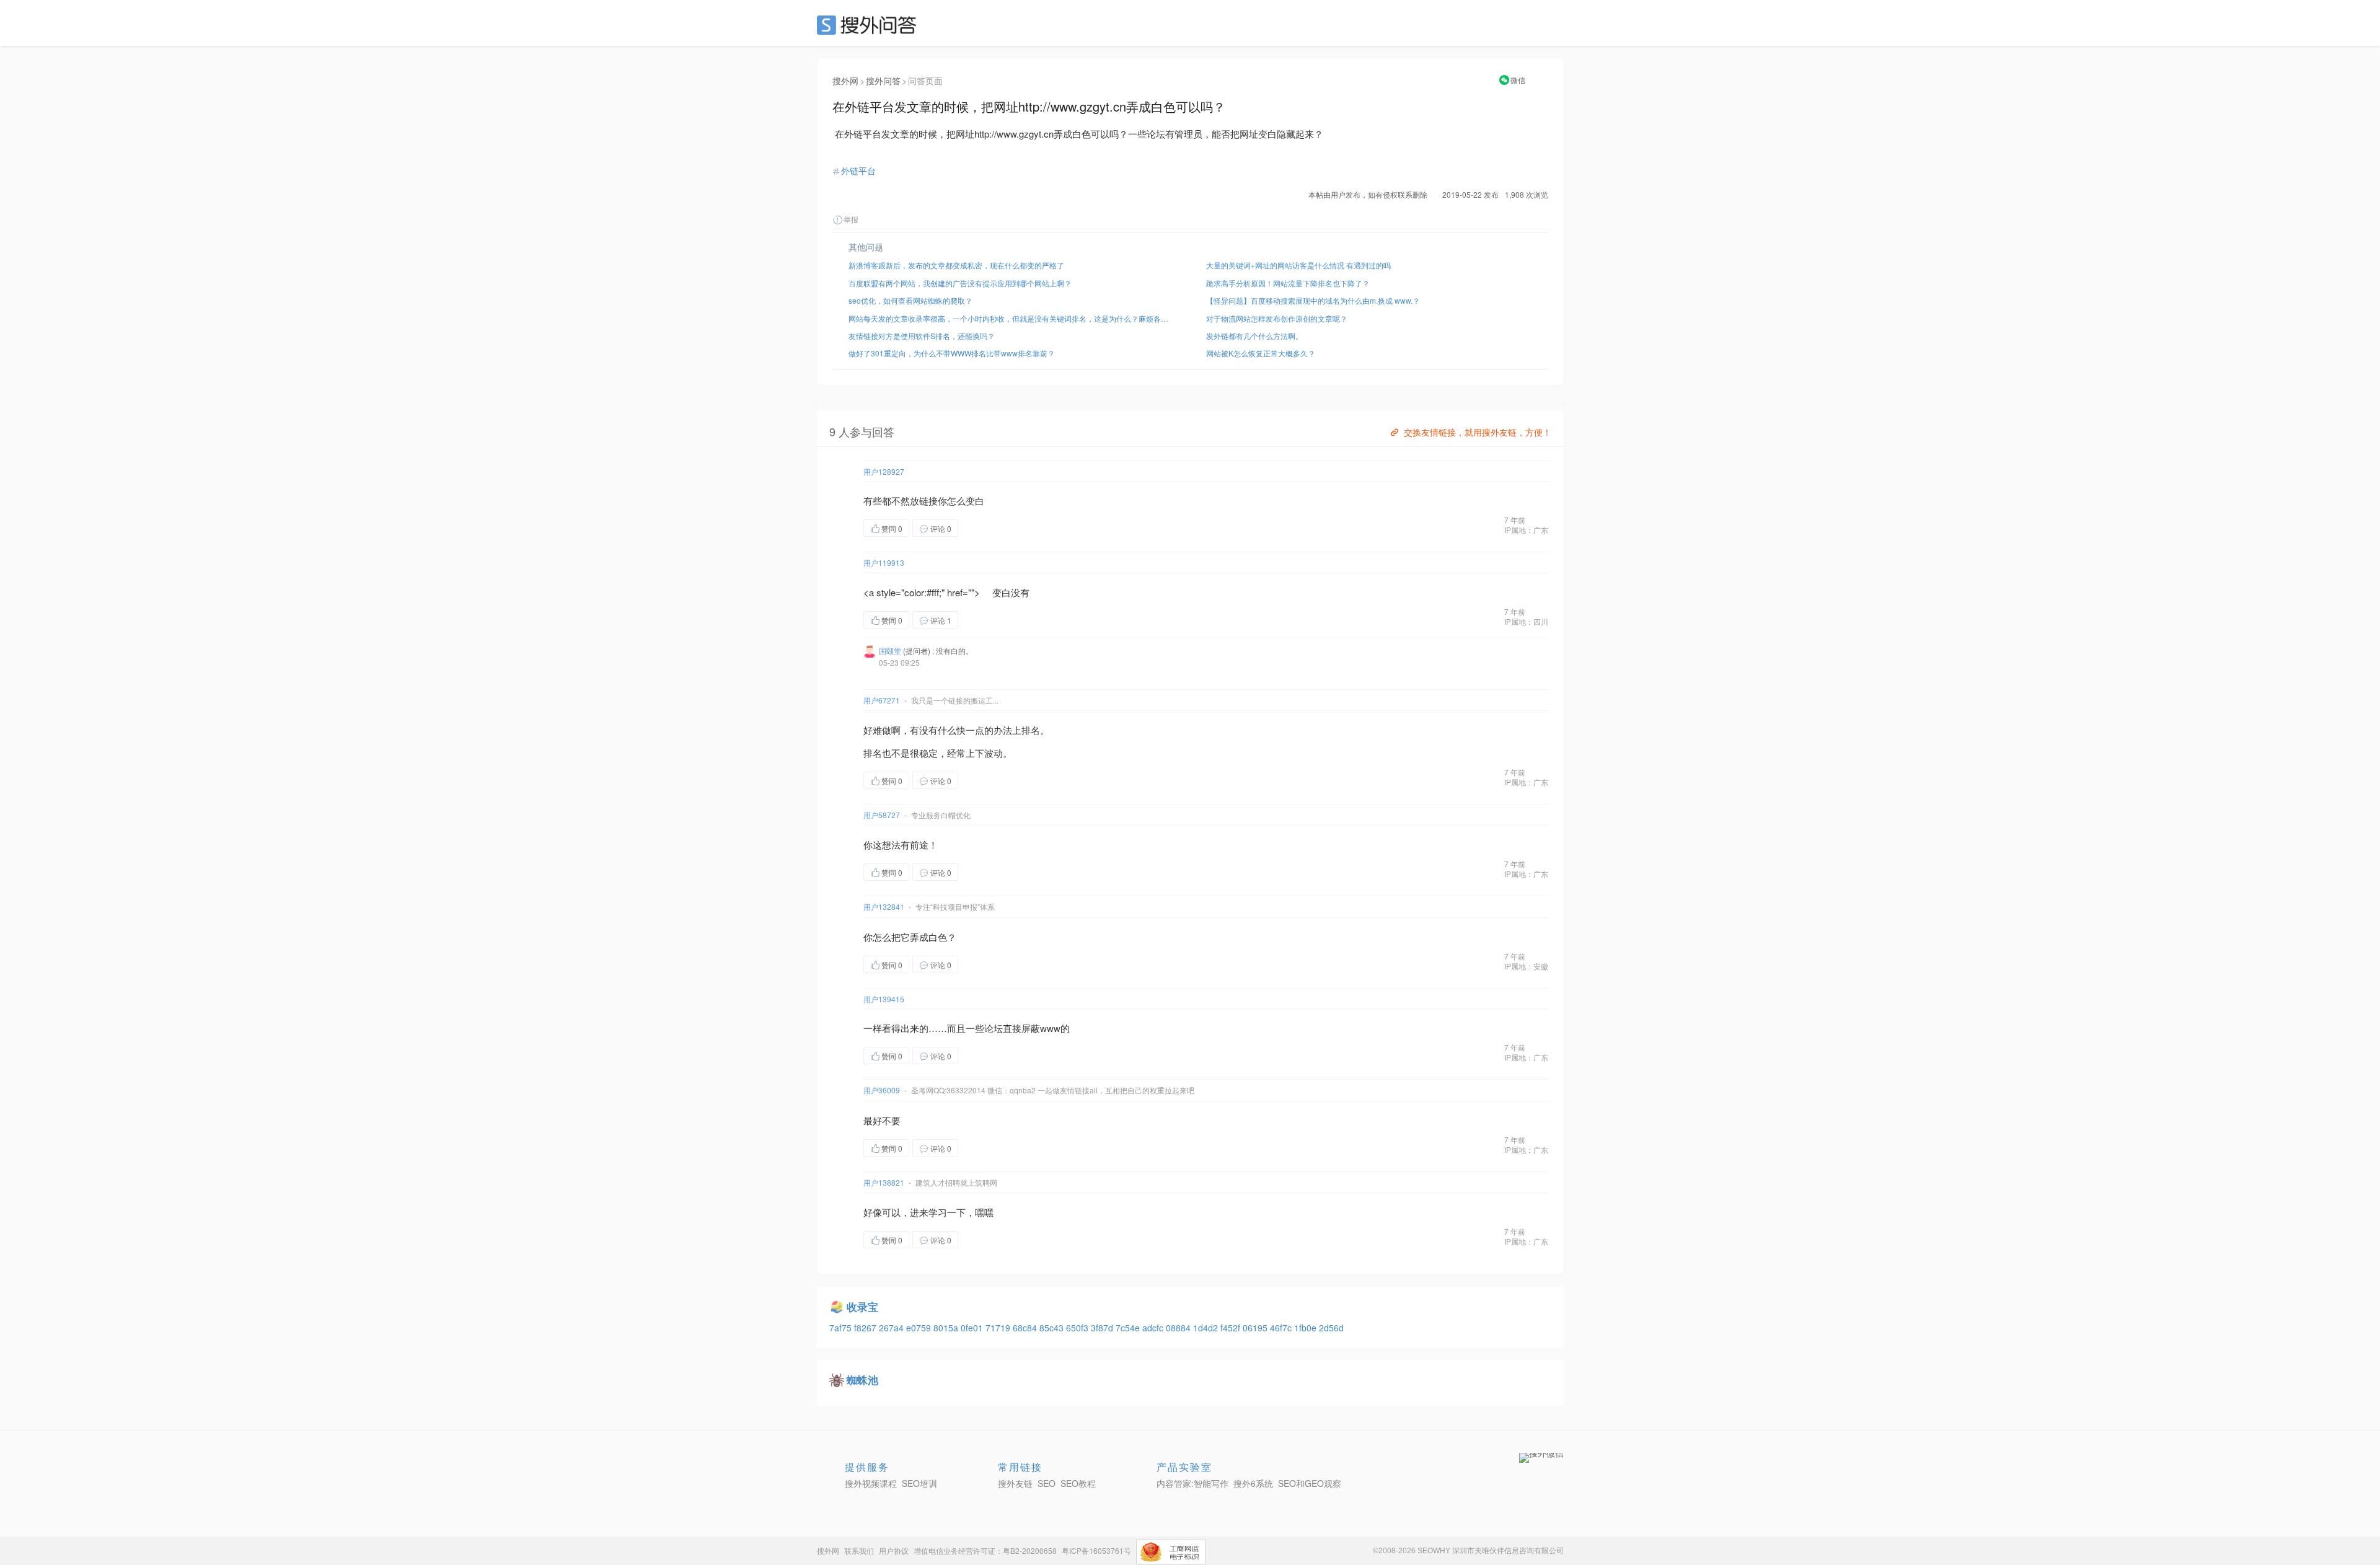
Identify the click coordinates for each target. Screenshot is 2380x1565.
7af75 (842, 1328)
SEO (870, 25)
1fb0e (1307, 1328)
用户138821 (884, 1182)
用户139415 (884, 999)
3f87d (1103, 1328)
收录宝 (862, 1307)
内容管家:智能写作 (1192, 1483)
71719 (999, 1328)
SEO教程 (1078, 1483)
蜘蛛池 (862, 1380)
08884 (1179, 1328)
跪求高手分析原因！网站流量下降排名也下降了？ (1288, 283)
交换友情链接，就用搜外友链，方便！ (1478, 432)
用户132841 (884, 906)
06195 (1256, 1328)
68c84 (1026, 1328)
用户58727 (882, 815)
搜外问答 (883, 81)
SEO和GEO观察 (1310, 1483)
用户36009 (882, 1090)
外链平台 (858, 170)
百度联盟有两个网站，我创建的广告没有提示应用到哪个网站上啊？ (960, 283)
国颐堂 (890, 650)
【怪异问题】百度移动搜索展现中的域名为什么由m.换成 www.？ (1313, 300)
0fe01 (973, 1328)
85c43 (1053, 1328)
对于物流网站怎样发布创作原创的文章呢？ (1277, 318)
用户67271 (882, 700)
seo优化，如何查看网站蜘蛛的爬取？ (910, 300)
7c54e (1129, 1328)
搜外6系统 (1253, 1483)
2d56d (1331, 1328)
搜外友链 (1015, 1483)
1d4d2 (1207, 1328)
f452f (1232, 1328)
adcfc (1154, 1328)
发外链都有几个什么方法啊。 (1254, 336)
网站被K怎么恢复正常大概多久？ (1261, 353)
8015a (947, 1328)
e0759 (920, 1328)
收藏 (983, 528)
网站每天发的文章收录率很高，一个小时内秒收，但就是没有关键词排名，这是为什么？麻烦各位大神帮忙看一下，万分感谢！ (1011, 318)
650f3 (1078, 1328)
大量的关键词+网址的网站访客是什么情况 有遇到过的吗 (1298, 265)
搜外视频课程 (871, 1483)
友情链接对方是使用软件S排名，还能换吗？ (922, 336)
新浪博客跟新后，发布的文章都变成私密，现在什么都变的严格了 (956, 265)
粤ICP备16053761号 (1096, 1550)
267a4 (892, 1328)
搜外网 (845, 81)
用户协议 (894, 1550)
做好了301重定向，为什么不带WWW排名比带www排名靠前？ (952, 353)
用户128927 (884, 471)
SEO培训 (919, 1483)
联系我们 (859, 1550)
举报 (851, 219)
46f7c (1282, 1328)
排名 (1031, 730)
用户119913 (884, 562)
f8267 (866, 1328)
